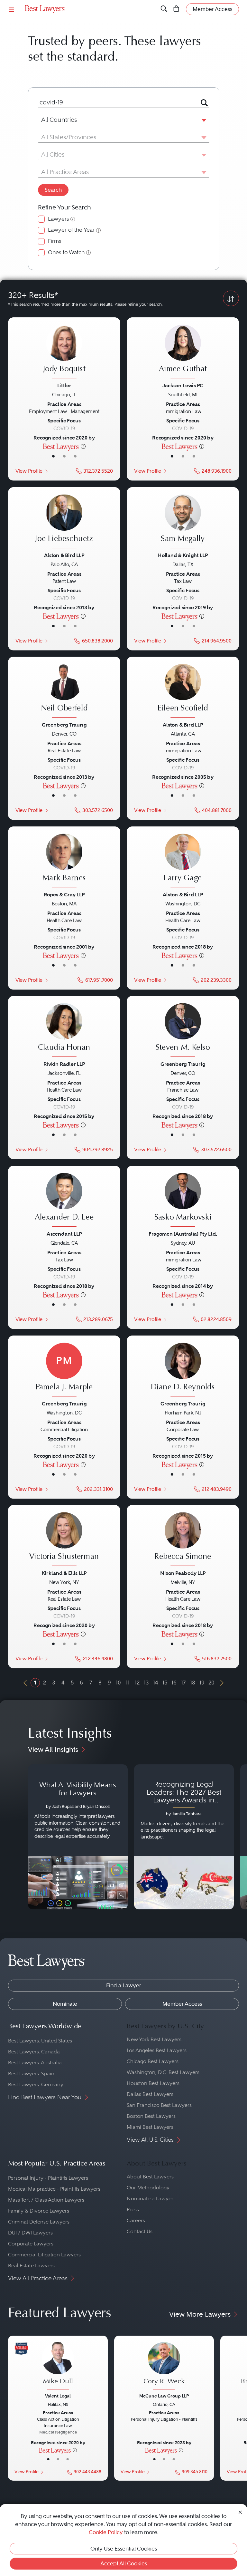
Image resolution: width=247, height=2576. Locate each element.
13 (146, 1683)
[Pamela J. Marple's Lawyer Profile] (64, 1370)
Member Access (182, 2004)
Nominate (65, 2004)
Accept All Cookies (124, 2563)
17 (183, 1683)
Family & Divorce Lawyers (39, 2211)
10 (118, 1683)
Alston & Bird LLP (64, 555)
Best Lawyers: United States (40, 2041)
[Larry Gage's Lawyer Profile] (183, 861)
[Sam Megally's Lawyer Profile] (183, 522)
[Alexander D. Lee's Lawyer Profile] (64, 1201)
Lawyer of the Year (71, 230)
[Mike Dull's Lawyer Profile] (58, 2367)
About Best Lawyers (150, 2177)
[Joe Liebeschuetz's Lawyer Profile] (64, 522)
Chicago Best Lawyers (153, 2061)
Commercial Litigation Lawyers (44, 2255)
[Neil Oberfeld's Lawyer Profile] (64, 692)
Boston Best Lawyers (151, 2116)
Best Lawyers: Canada (34, 2052)
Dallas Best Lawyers (150, 2094)
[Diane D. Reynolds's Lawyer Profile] (183, 1370)
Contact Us (140, 2231)
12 (137, 1683)
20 (211, 1683)
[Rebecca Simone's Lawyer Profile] (183, 1540)
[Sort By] (231, 298)
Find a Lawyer (124, 1985)
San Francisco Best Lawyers (159, 2105)
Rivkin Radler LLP (64, 1064)
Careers (136, 2220)
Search (53, 190)
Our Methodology (148, 2188)
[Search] (164, 9)
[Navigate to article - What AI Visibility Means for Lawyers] (78, 1837)
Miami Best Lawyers (150, 2127)
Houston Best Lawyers (153, 2083)
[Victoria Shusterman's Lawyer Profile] (64, 1540)
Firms (55, 241)
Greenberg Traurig (64, 725)
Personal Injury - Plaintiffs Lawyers (48, 2178)
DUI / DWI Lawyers (30, 2233)
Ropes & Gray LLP (64, 894)
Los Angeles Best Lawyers (157, 2050)
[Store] (176, 9)
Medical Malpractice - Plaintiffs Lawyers (54, 2189)
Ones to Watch (66, 252)
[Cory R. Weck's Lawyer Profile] (164, 2367)
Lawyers (58, 219)
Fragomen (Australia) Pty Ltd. (183, 1234)
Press (133, 2209)
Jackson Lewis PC (183, 385)
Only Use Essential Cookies (124, 2549)
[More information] (83, 446)
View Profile (29, 471)
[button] (203, 120)
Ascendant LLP (64, 1234)
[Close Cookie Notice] (240, 2512)
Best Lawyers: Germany (36, 2084)
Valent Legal (58, 2396)
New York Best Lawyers (154, 2039)
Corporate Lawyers (31, 2244)
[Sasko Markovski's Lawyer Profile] (183, 1201)
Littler (64, 385)
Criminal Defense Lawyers (39, 2222)
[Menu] (12, 9)
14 (156, 1683)
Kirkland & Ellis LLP (64, 1573)
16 (174, 1683)
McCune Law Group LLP (164, 2396)
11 (128, 1683)
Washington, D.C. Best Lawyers (163, 2072)
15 (165, 1683)
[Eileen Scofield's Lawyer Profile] (183, 692)
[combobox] (116, 102)
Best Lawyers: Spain (31, 2074)
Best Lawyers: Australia (35, 2063)
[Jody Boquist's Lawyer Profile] (64, 352)
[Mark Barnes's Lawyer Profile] (64, 861)
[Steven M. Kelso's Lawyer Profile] (183, 1031)
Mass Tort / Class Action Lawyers (46, 2200)
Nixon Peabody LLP (183, 1573)
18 (193, 1683)
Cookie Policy (106, 2532)
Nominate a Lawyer (150, 2199)
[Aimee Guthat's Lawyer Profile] (183, 352)
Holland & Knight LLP (183, 555)
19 (202, 1683)
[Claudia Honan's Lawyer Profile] (64, 1031)
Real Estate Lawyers (31, 2266)
